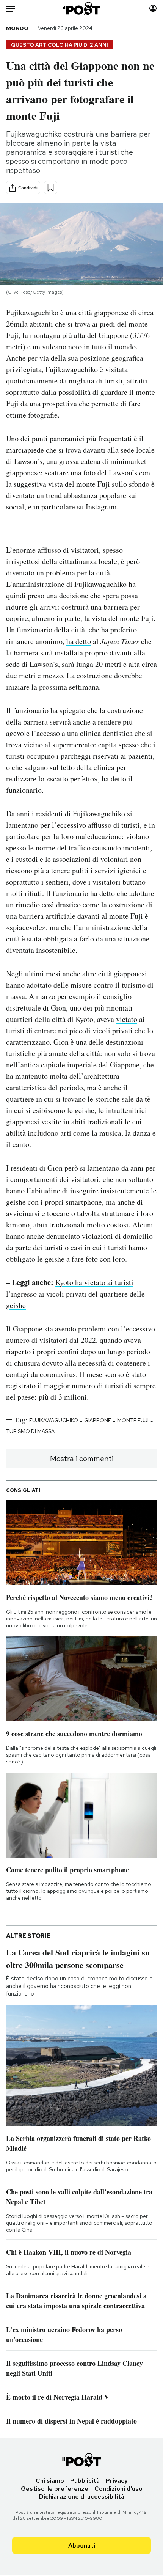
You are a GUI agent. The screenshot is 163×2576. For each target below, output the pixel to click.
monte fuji (133, 1420)
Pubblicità (85, 2481)
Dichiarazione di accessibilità (82, 2497)
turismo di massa (30, 1431)
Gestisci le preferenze (55, 2489)
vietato (127, 1019)
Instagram (101, 507)
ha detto (79, 641)
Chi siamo (50, 2481)
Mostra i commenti (82, 1459)
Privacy (117, 2481)
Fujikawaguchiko (54, 1420)
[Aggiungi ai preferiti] (51, 188)
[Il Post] (82, 9)
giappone (98, 1420)
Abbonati (82, 2545)
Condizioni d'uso (118, 2489)
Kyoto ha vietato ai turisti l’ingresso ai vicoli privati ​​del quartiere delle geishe (75, 1294)
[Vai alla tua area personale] (153, 9)
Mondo (17, 28)
